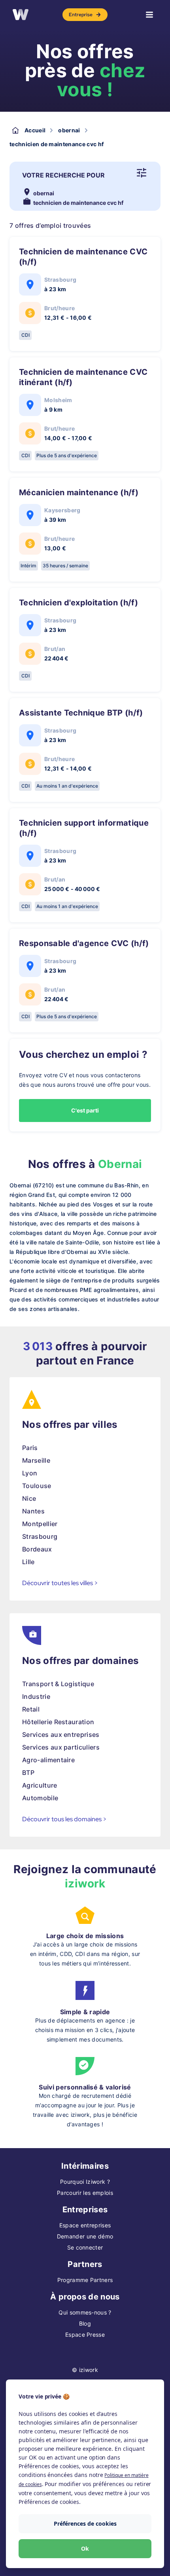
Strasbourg (40, 1536)
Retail (31, 1709)
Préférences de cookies (85, 2524)
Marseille (36, 1460)
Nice (29, 1498)
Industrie (36, 1696)
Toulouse (37, 1486)
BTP (28, 1773)
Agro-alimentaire (48, 1760)
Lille (28, 1562)
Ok (85, 2548)
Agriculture (40, 1785)
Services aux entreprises (61, 1735)
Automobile (40, 1798)
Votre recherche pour (63, 175)
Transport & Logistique (58, 1684)
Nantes (33, 1511)
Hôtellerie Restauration (58, 1722)
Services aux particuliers (61, 1747)
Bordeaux (37, 1549)
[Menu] (149, 15)
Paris (30, 1448)
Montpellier (40, 1524)
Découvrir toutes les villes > (60, 1583)
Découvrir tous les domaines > (64, 1819)
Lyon (30, 1473)
